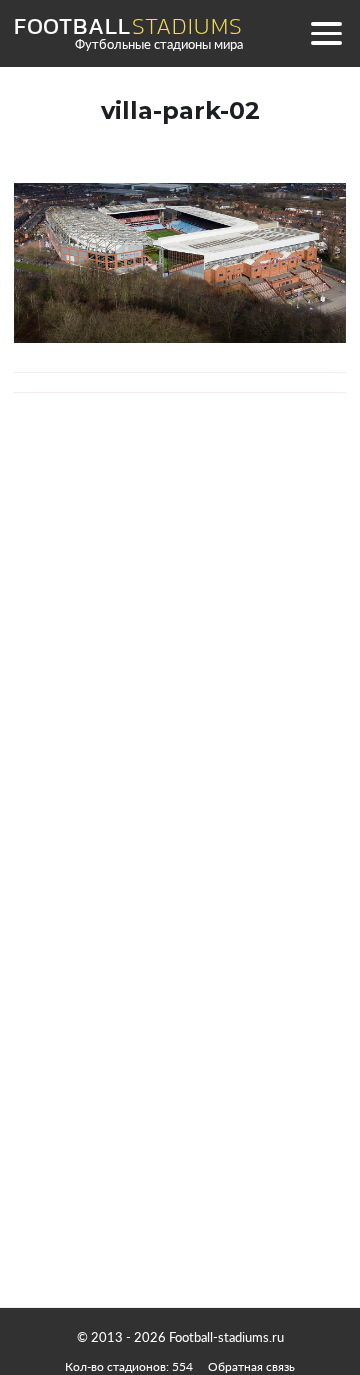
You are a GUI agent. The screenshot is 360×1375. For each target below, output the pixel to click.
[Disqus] (179, 690)
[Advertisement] (180, 1115)
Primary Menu (326, 33)
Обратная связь (251, 1366)
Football (128, 26)
